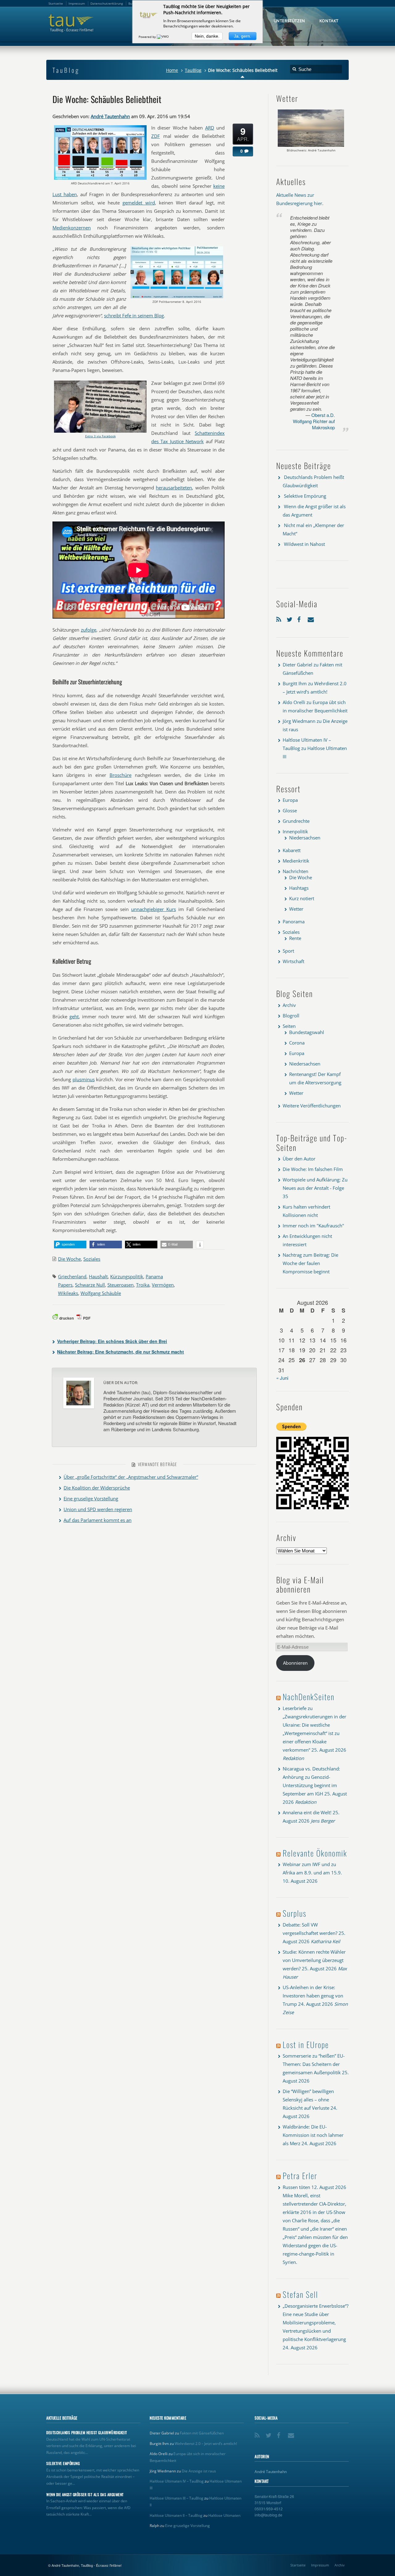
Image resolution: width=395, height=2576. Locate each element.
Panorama (294, 921)
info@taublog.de (268, 2515)
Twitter (290, 618)
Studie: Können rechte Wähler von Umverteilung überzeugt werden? (314, 1960)
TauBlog (193, 70)
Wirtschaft (293, 961)
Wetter (296, 909)
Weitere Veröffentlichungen (312, 1106)
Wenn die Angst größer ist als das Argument (85, 2495)
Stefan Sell (300, 2294)
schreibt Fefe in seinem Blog (134, 315)
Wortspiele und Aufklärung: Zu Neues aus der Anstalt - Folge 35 (315, 1188)
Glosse (290, 810)
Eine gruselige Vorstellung (91, 1498)
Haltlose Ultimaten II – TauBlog (176, 2515)
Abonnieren (295, 1663)
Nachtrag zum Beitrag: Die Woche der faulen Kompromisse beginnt (310, 1263)
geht (74, 1016)
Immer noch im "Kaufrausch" (313, 1226)
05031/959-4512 (269, 2509)
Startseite (298, 2565)
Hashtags (299, 888)
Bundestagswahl (307, 1032)
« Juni (282, 1378)
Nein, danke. (207, 36)
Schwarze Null (90, 1285)
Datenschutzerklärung (107, 3)
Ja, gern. (243, 36)
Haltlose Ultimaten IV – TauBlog (177, 2481)
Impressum (320, 2565)
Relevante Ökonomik (315, 1853)
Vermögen (163, 1285)
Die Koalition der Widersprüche (97, 1488)
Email (311, 618)
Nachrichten (295, 871)
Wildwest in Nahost (304, 544)
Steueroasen (121, 1285)
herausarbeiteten (174, 488)
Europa (290, 800)
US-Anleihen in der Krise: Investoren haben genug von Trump (313, 1996)
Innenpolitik (295, 831)
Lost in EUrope (306, 2044)
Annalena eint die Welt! (307, 1812)
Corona (297, 1043)
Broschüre (121, 775)
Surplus (295, 1913)
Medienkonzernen (72, 228)
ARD (210, 128)
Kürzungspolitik (127, 1276)
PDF (87, 1318)
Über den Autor (299, 1159)
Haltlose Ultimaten (224, 2515)
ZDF (156, 136)
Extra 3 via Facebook (100, 436)
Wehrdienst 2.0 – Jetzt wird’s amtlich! (206, 2444)
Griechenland (72, 1276)
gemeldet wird (139, 203)
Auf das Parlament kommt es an (98, 1520)
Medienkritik (296, 861)
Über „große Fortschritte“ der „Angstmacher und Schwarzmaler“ (131, 1477)
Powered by (148, 37)
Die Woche (69, 1259)
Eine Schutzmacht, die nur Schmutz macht (121, 1352)
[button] (70, 1245)
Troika (143, 1285)
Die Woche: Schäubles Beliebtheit (107, 99)
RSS (280, 618)
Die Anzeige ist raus (199, 2471)
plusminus (84, 1079)
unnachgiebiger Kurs (154, 909)
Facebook (301, 618)
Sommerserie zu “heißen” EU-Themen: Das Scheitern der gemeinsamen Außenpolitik (314, 2064)
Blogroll (291, 1016)
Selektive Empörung (305, 496)
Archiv (289, 1005)
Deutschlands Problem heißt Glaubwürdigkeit (87, 2433)
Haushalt (98, 1276)
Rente (295, 938)
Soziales (92, 1259)
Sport (288, 951)
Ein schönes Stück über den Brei (112, 1341)
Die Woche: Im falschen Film (313, 1169)
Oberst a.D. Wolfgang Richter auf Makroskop (314, 421)
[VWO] (163, 37)
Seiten (289, 1026)
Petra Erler (300, 2176)
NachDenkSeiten (309, 1697)
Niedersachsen (305, 838)
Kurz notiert (302, 898)
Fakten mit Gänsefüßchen (202, 2433)
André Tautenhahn (110, 116)
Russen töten (296, 2187)
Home (172, 70)
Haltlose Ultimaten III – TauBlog (177, 2498)
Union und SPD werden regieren (98, 1509)
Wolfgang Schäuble (101, 1293)
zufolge (89, 630)
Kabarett (292, 850)
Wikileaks (68, 1293)
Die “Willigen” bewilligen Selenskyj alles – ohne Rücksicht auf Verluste (308, 2100)
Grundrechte (296, 821)
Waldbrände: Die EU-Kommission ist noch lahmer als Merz (313, 2135)
